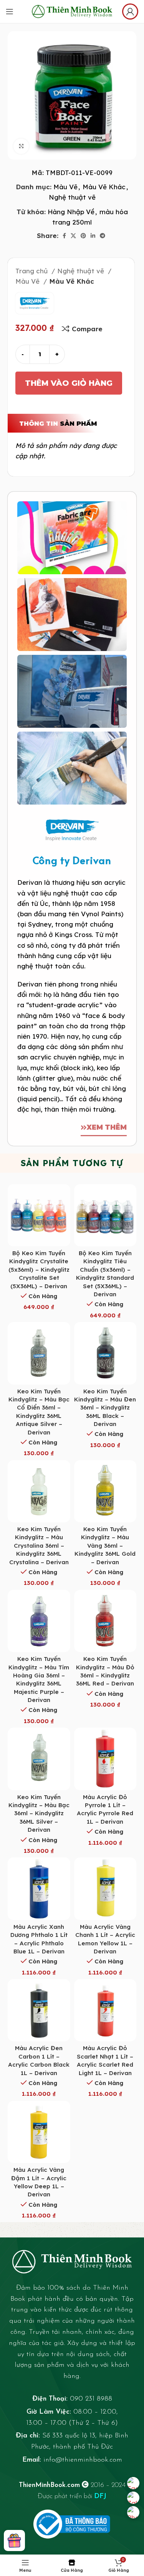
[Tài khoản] (130, 12)
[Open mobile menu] (10, 12)
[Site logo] (72, 11)
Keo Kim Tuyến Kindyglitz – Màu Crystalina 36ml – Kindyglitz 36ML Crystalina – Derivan (39, 1546)
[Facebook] (133, 2483)
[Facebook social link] (64, 236)
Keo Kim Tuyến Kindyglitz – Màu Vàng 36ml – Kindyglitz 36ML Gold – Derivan (105, 1546)
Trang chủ (32, 271)
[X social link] (73, 236)
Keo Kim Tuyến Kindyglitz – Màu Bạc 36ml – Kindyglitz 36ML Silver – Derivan (39, 1813)
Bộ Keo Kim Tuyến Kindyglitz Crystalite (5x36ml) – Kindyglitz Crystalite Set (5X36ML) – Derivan (39, 1270)
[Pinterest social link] (83, 236)
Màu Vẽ (65, 187)
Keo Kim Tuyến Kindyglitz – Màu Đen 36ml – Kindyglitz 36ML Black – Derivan (105, 1408)
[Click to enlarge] (21, 146)
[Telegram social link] (103, 236)
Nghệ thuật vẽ (72, 197)
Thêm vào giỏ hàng (69, 383)
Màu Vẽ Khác (104, 187)
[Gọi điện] (133, 2512)
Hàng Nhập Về (71, 212)
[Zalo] (133, 2498)
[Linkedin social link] (93, 236)
